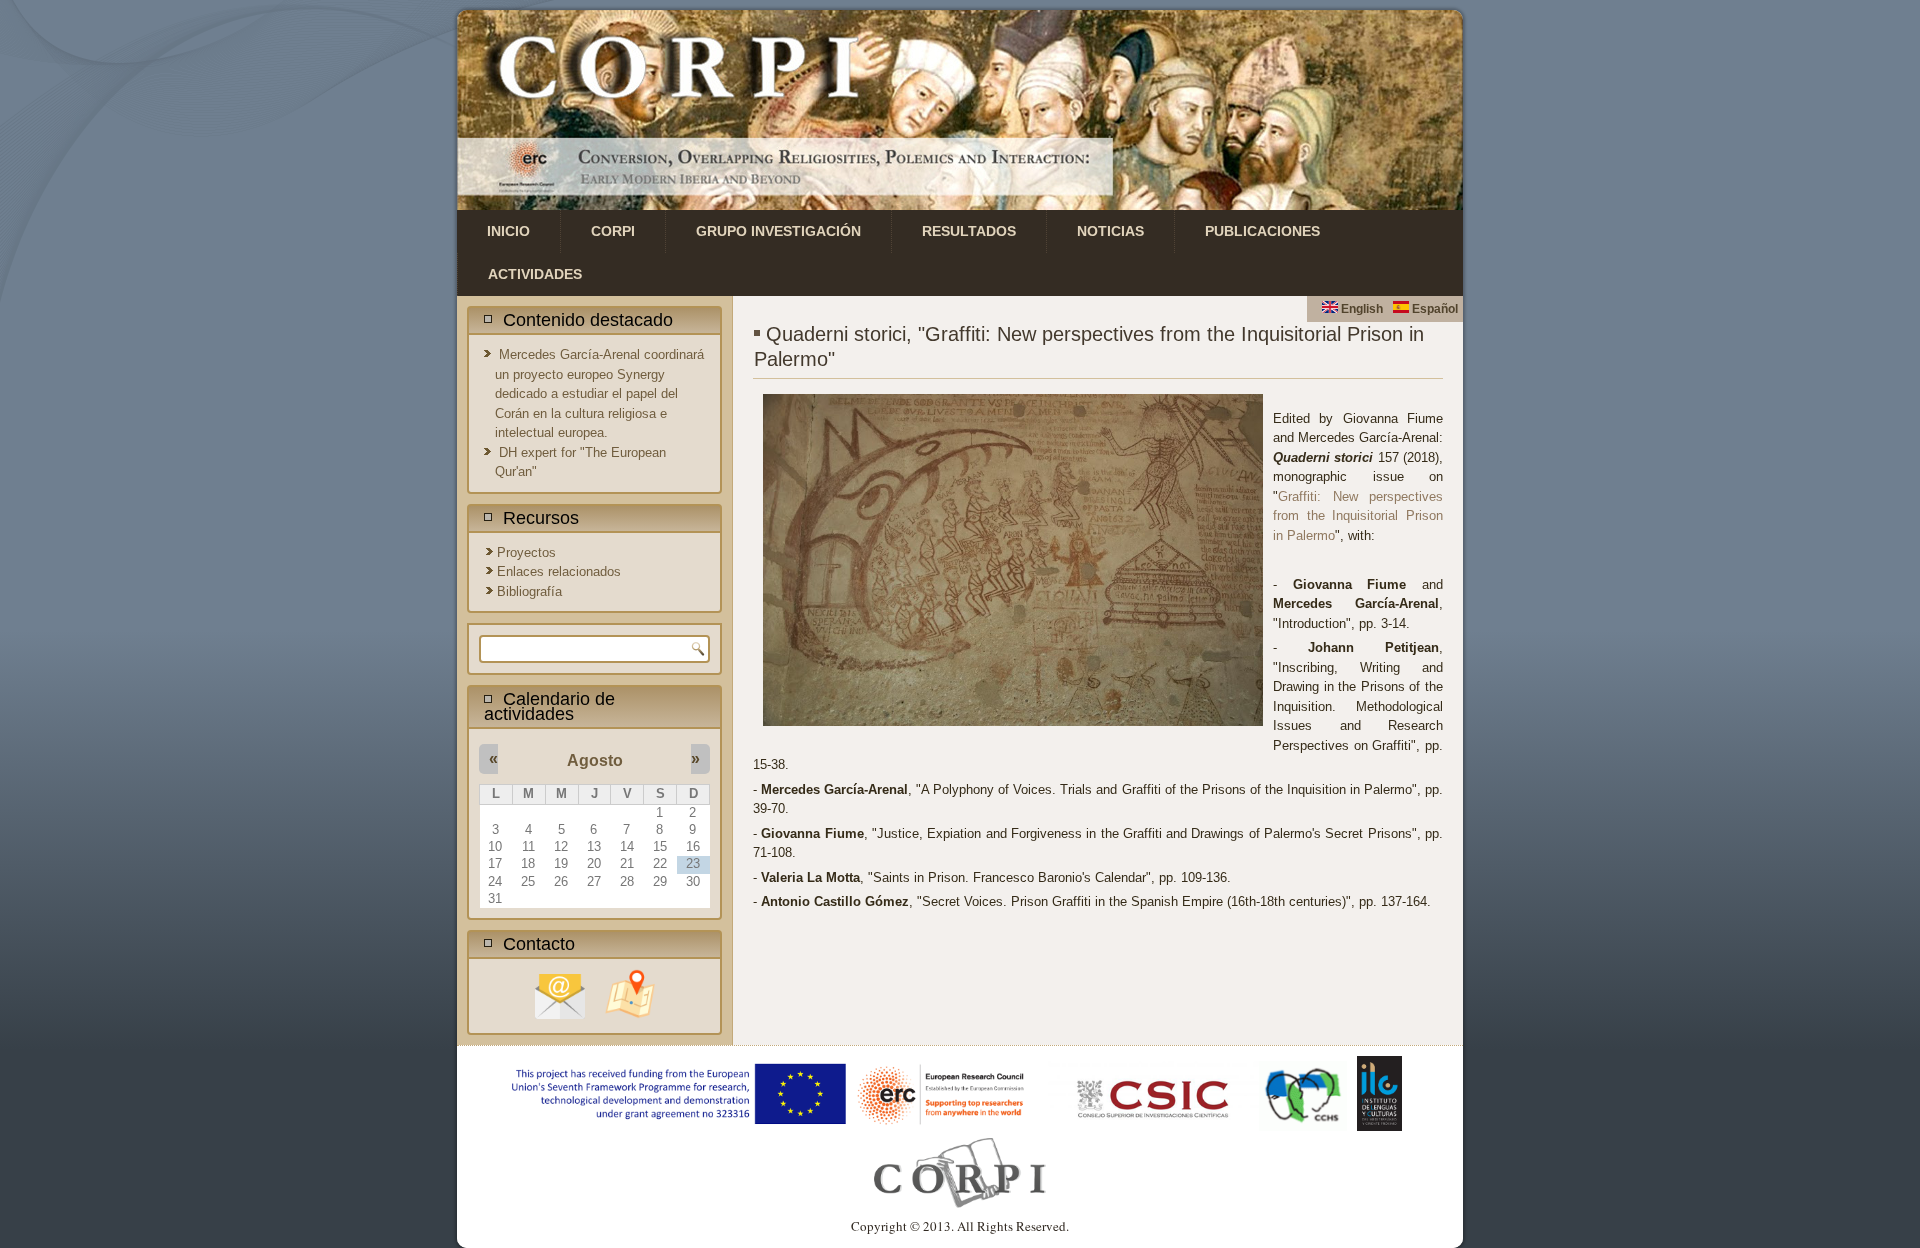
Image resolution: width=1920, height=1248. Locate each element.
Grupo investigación (778, 231)
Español (1433, 309)
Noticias (1110, 231)
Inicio (508, 231)
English (1360, 309)
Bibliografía (529, 591)
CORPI (613, 231)
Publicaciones (1262, 231)
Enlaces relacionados (559, 571)
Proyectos (526, 552)
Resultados (969, 231)
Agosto (595, 760)
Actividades (535, 274)
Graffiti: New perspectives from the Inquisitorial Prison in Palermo (1358, 516)
